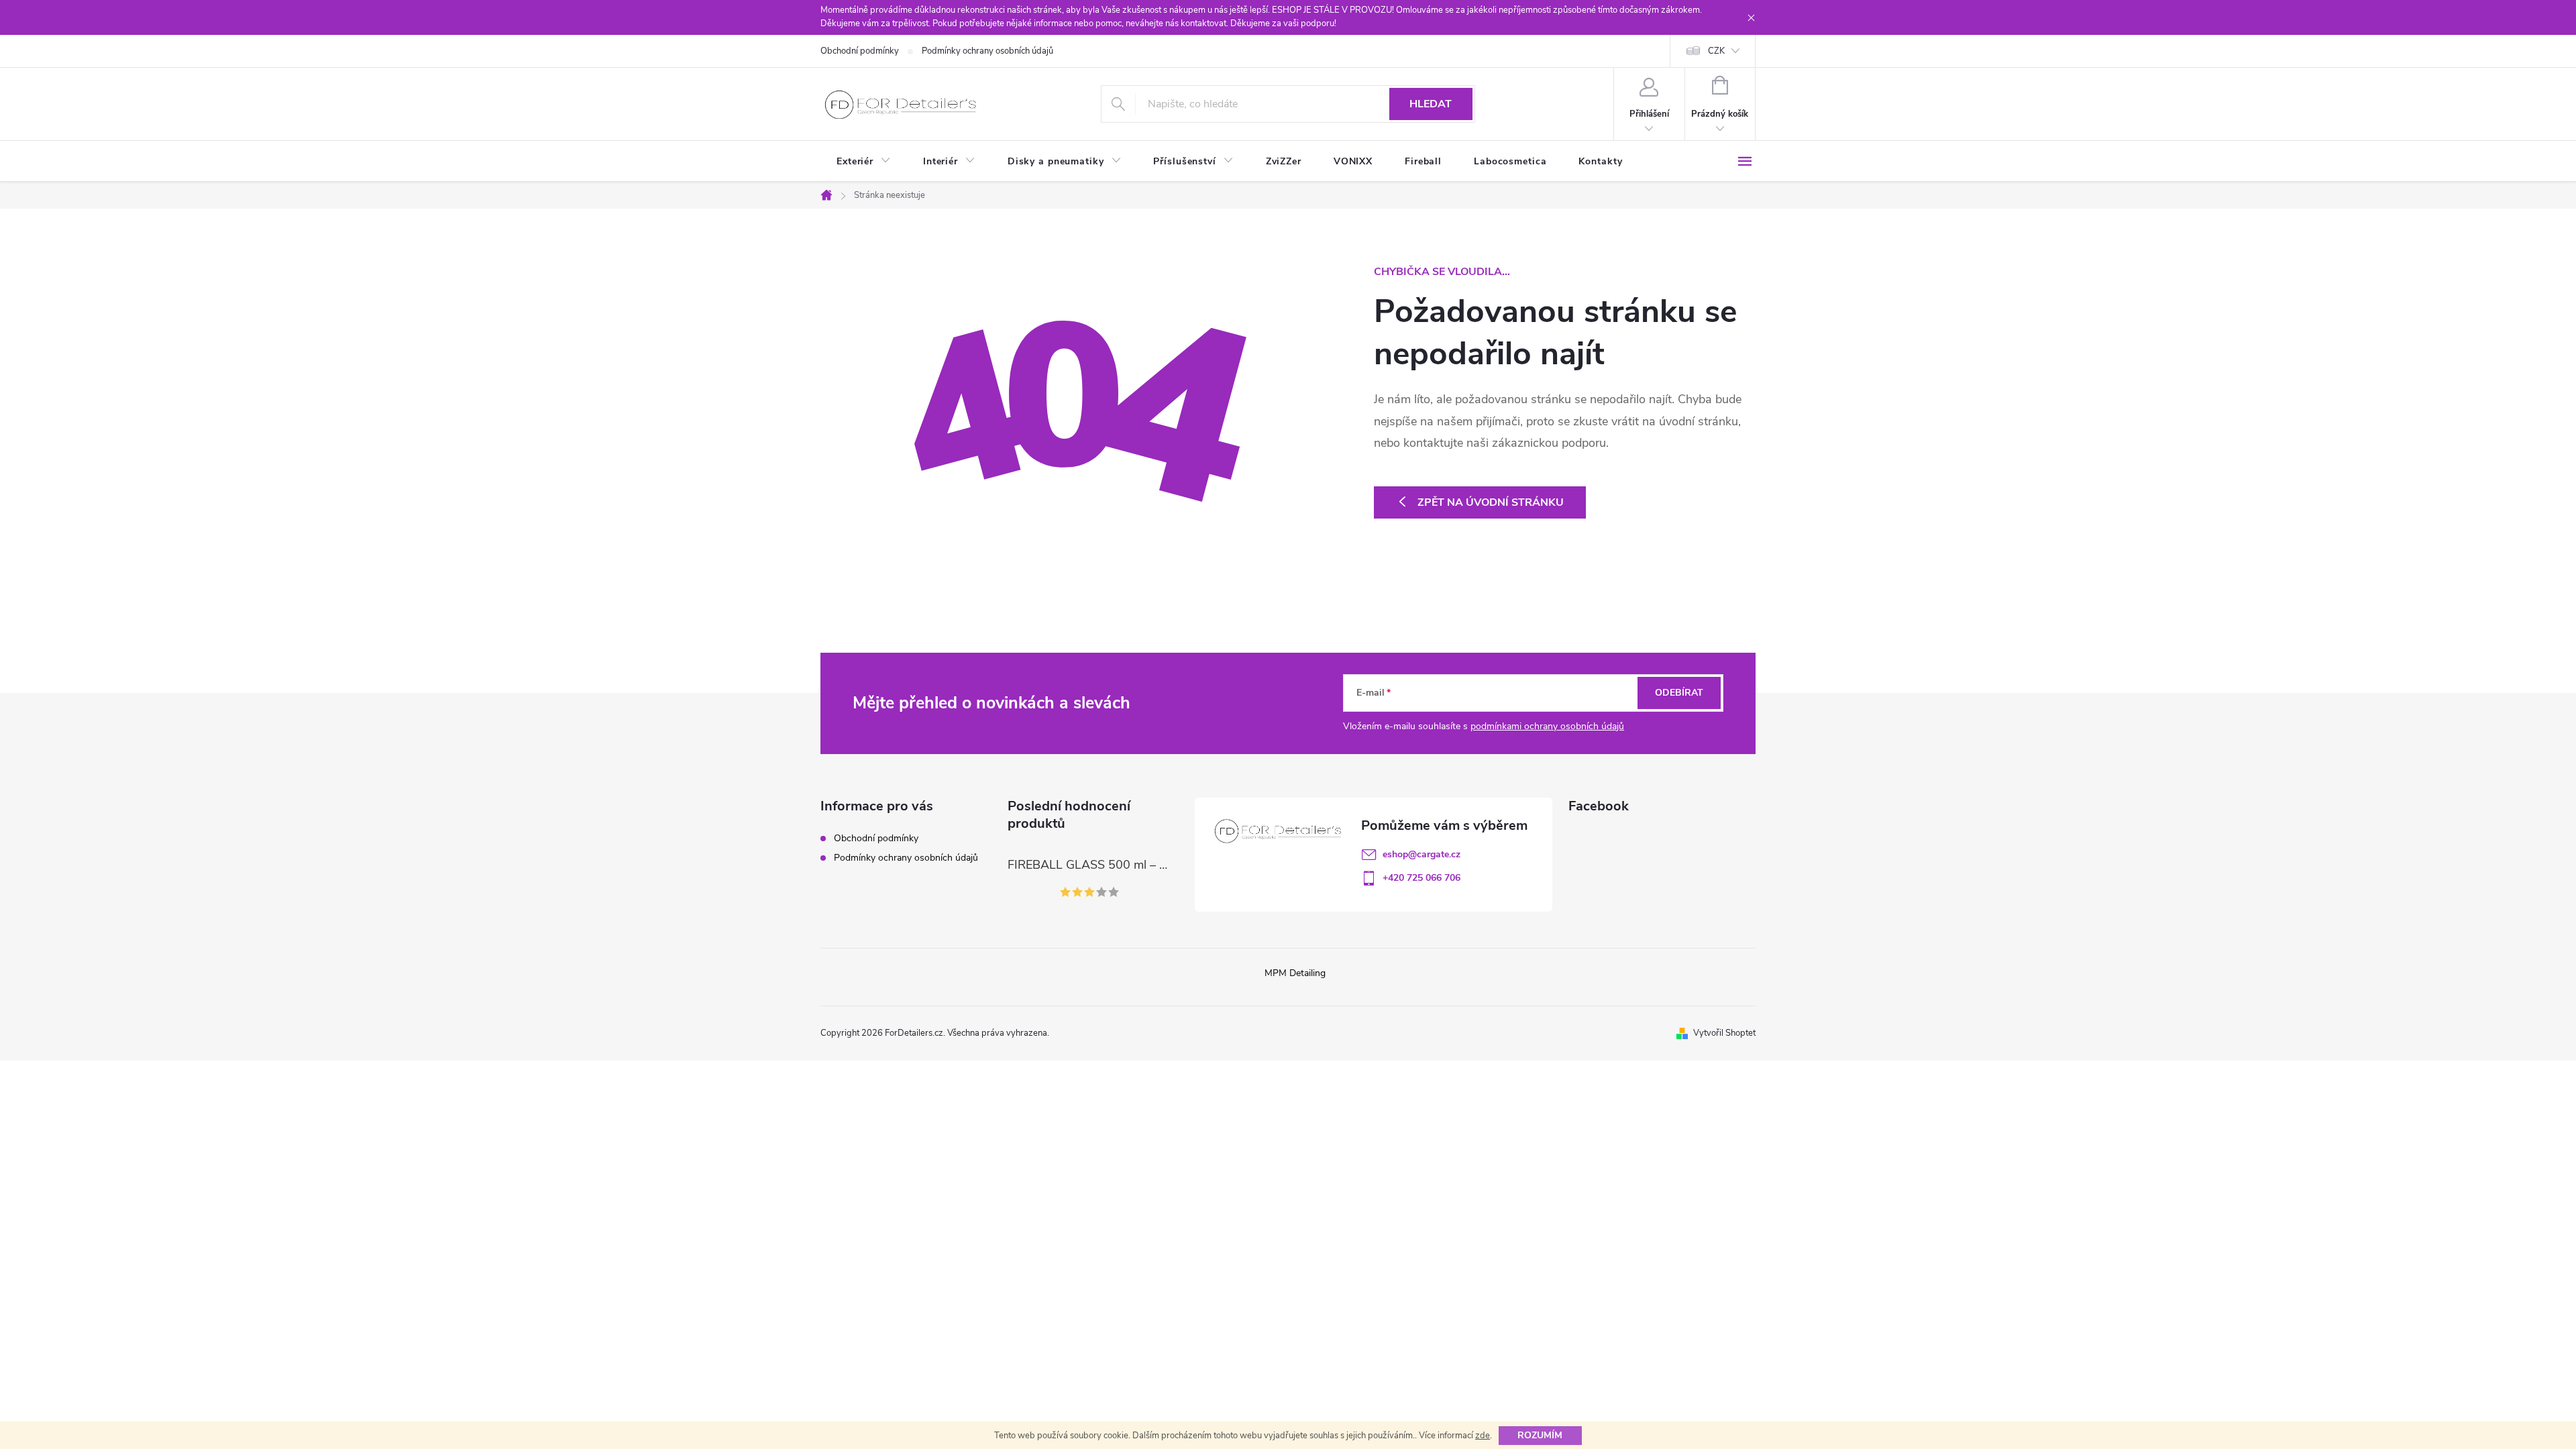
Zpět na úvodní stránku (1491, 502)
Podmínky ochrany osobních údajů (987, 51)
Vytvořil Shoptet (1724, 1033)
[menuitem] (864, 162)
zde (1483, 1436)
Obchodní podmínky (860, 51)
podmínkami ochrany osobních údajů (1547, 726)
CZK (1716, 51)
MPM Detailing (1295, 973)
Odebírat (1679, 693)
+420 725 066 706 (1421, 878)
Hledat (1431, 104)
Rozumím (1540, 1435)
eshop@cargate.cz (1421, 854)
